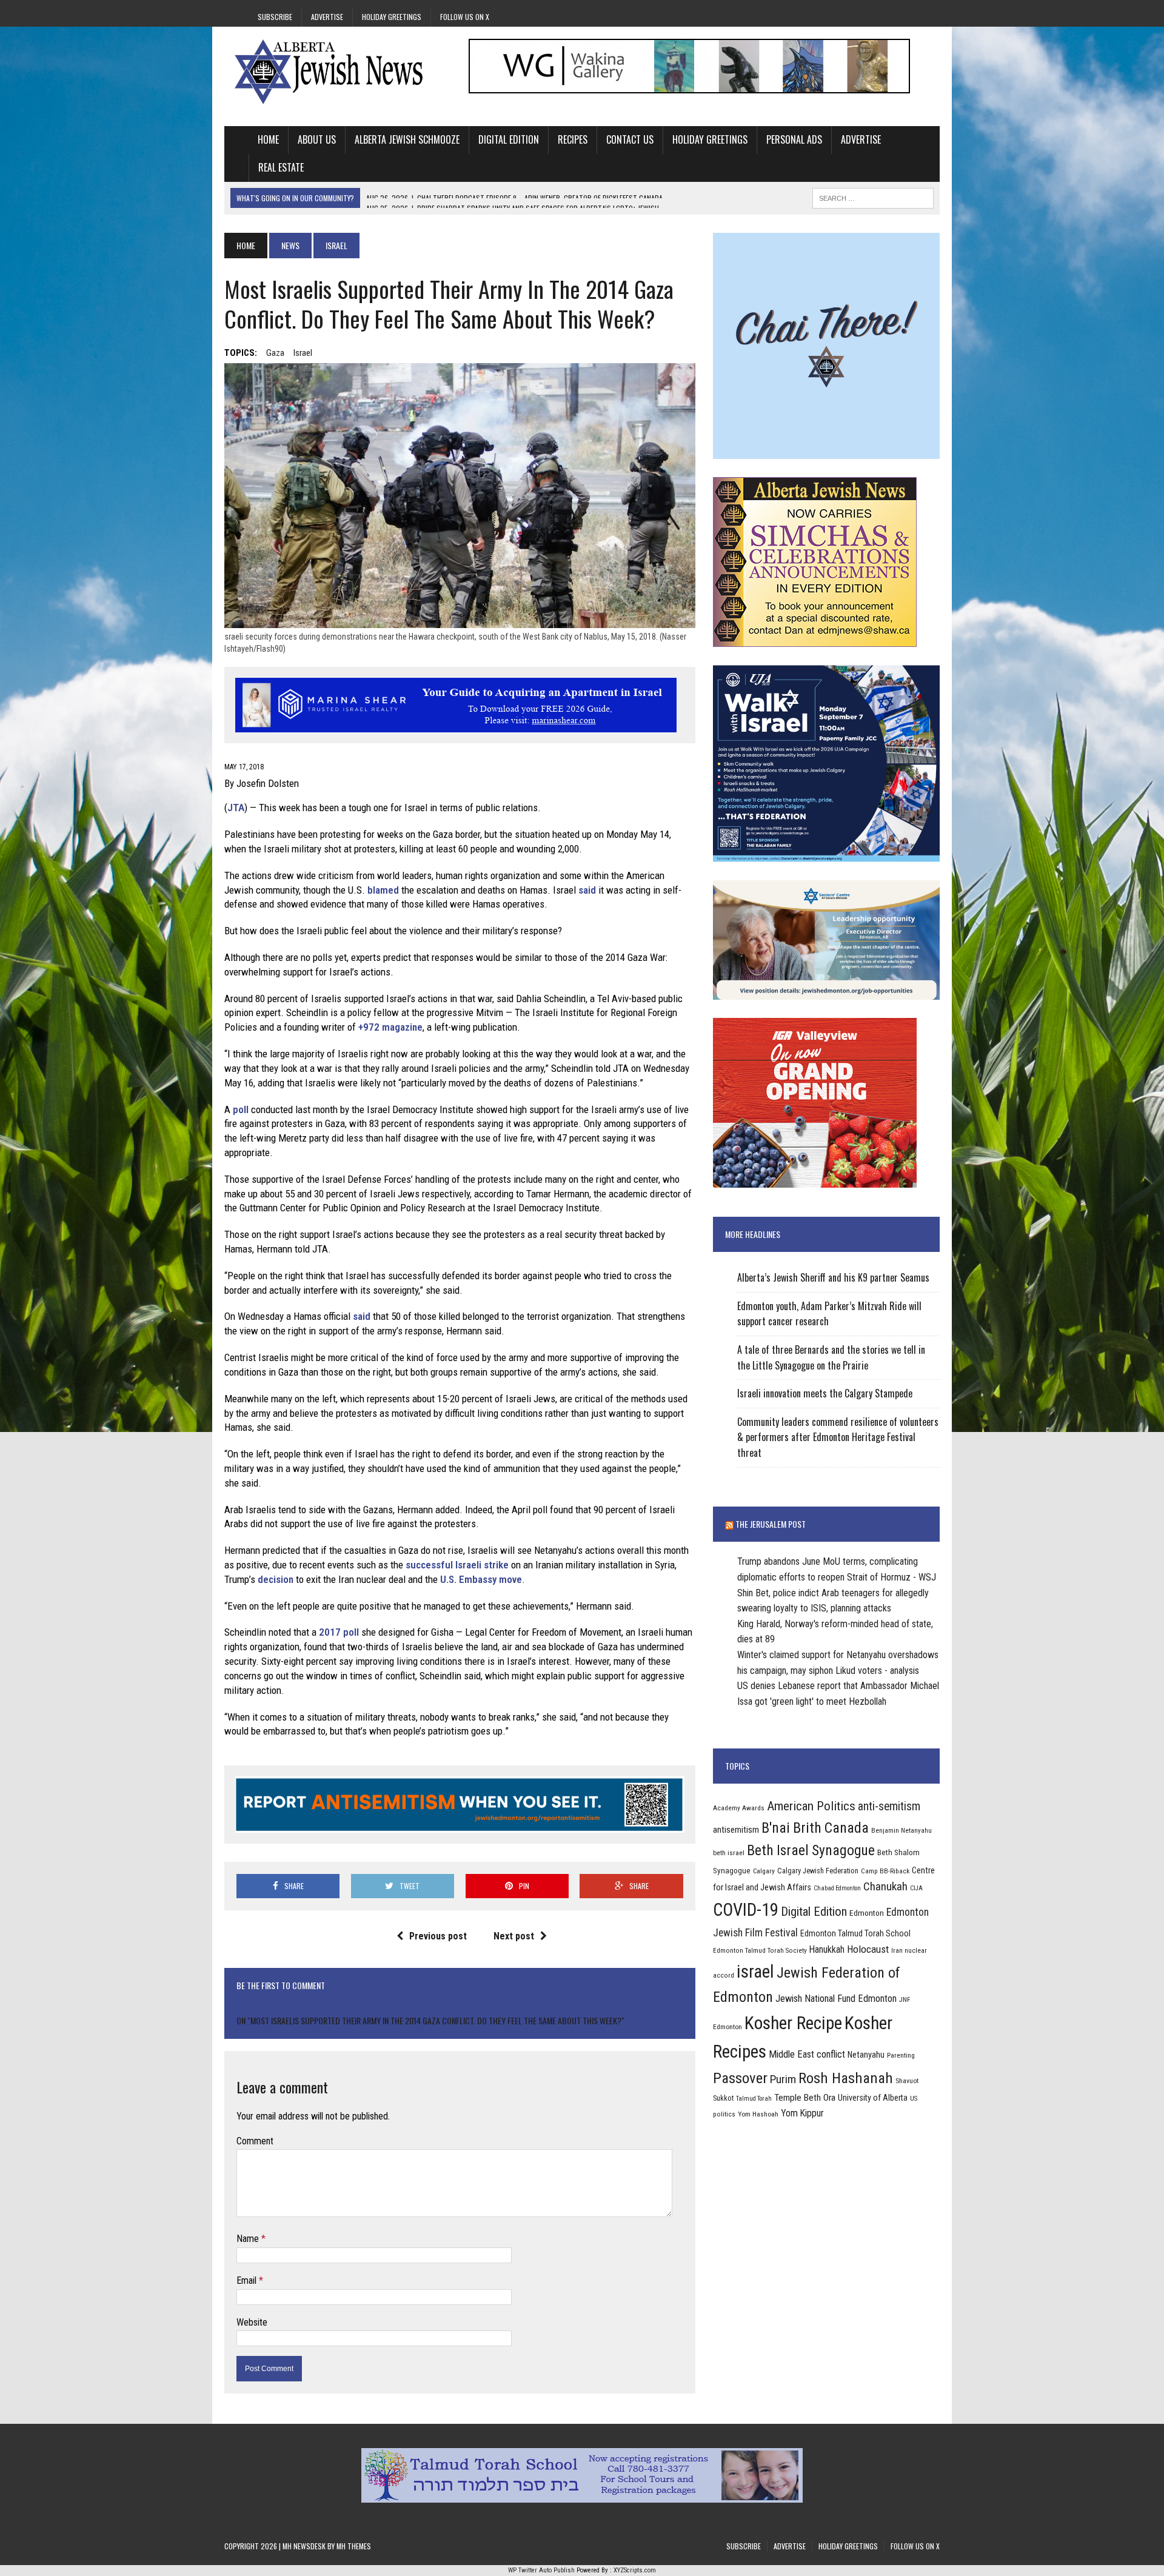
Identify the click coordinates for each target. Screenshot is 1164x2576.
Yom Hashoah (758, 2114)
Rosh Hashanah (846, 2078)
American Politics (811, 1806)
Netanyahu (866, 2055)
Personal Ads (794, 139)
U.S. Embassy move (481, 1579)
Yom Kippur (802, 2113)
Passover (740, 2078)
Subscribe (275, 17)
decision (276, 1579)
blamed (383, 890)
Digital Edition (509, 139)
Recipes (573, 139)
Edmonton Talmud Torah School (855, 1933)
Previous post (438, 1936)
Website (252, 2322)
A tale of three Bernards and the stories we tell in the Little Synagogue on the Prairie (831, 1357)
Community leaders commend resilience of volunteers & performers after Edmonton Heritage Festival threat (838, 1437)
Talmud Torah (754, 2099)
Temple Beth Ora (805, 2098)
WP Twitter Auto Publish (541, 2570)
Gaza (275, 353)
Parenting (901, 2055)
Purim (783, 2079)
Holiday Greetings (392, 17)
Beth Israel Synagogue (811, 1850)
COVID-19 (746, 1910)
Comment (255, 2141)
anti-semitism (889, 1806)
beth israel (729, 1853)
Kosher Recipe (793, 2023)
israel (303, 353)
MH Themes (354, 2546)
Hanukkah (827, 1949)
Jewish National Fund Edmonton (836, 1999)
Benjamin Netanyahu (901, 1830)
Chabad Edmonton (837, 1888)
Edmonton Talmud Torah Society (760, 1950)
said (587, 890)
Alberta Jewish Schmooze (407, 139)
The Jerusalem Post (771, 1524)
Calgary (764, 1871)
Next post (514, 1936)
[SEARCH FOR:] (873, 196)
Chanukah (885, 1886)
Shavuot (907, 2081)
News (290, 245)
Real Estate (281, 167)
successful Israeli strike (457, 1565)
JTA (236, 808)
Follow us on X (465, 17)
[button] (460, 1758)
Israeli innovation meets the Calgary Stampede (825, 1393)
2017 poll (339, 1632)
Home (268, 139)
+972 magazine (390, 1027)
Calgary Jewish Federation (818, 1871)
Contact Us (630, 139)
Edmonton (867, 1913)
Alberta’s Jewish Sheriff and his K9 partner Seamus (833, 1277)
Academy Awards (739, 1808)
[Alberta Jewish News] (338, 72)
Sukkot (723, 2098)
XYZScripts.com (635, 2570)
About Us (317, 139)
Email (248, 2280)
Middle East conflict (807, 2054)
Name (249, 2239)
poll (241, 1109)
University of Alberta (873, 2098)
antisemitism (736, 1830)
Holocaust (868, 1949)
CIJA (916, 1888)
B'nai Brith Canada (815, 1828)
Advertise (327, 17)
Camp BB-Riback (885, 1871)
